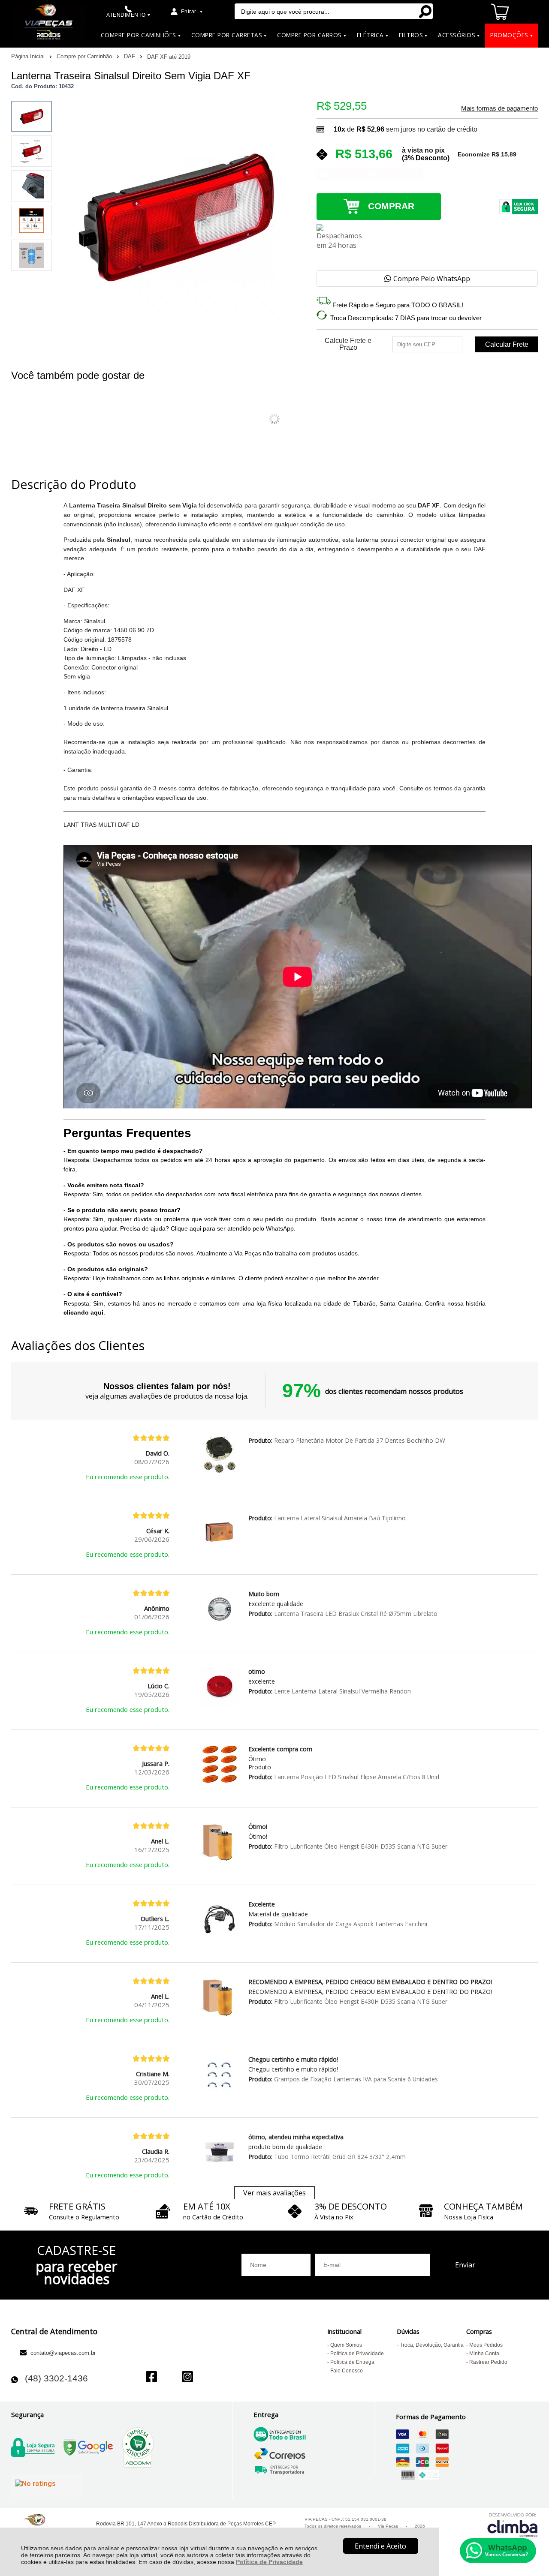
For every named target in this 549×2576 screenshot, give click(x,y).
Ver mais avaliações (274, 2193)
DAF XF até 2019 (169, 57)
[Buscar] (425, 11)
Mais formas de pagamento (499, 108)
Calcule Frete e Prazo (348, 344)
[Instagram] (187, 2378)
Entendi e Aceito (380, 2546)
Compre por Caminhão (85, 56)
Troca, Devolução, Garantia (432, 2345)
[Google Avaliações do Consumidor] (47, 2486)
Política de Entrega (352, 2362)
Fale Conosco (347, 2371)
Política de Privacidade (269, 2562)
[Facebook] (151, 2378)
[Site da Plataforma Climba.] (513, 2525)
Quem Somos (346, 2345)
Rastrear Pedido (488, 2362)
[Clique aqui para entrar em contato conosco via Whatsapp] (498, 2551)
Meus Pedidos (486, 2345)
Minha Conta (484, 2354)
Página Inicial (29, 56)
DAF (130, 56)
